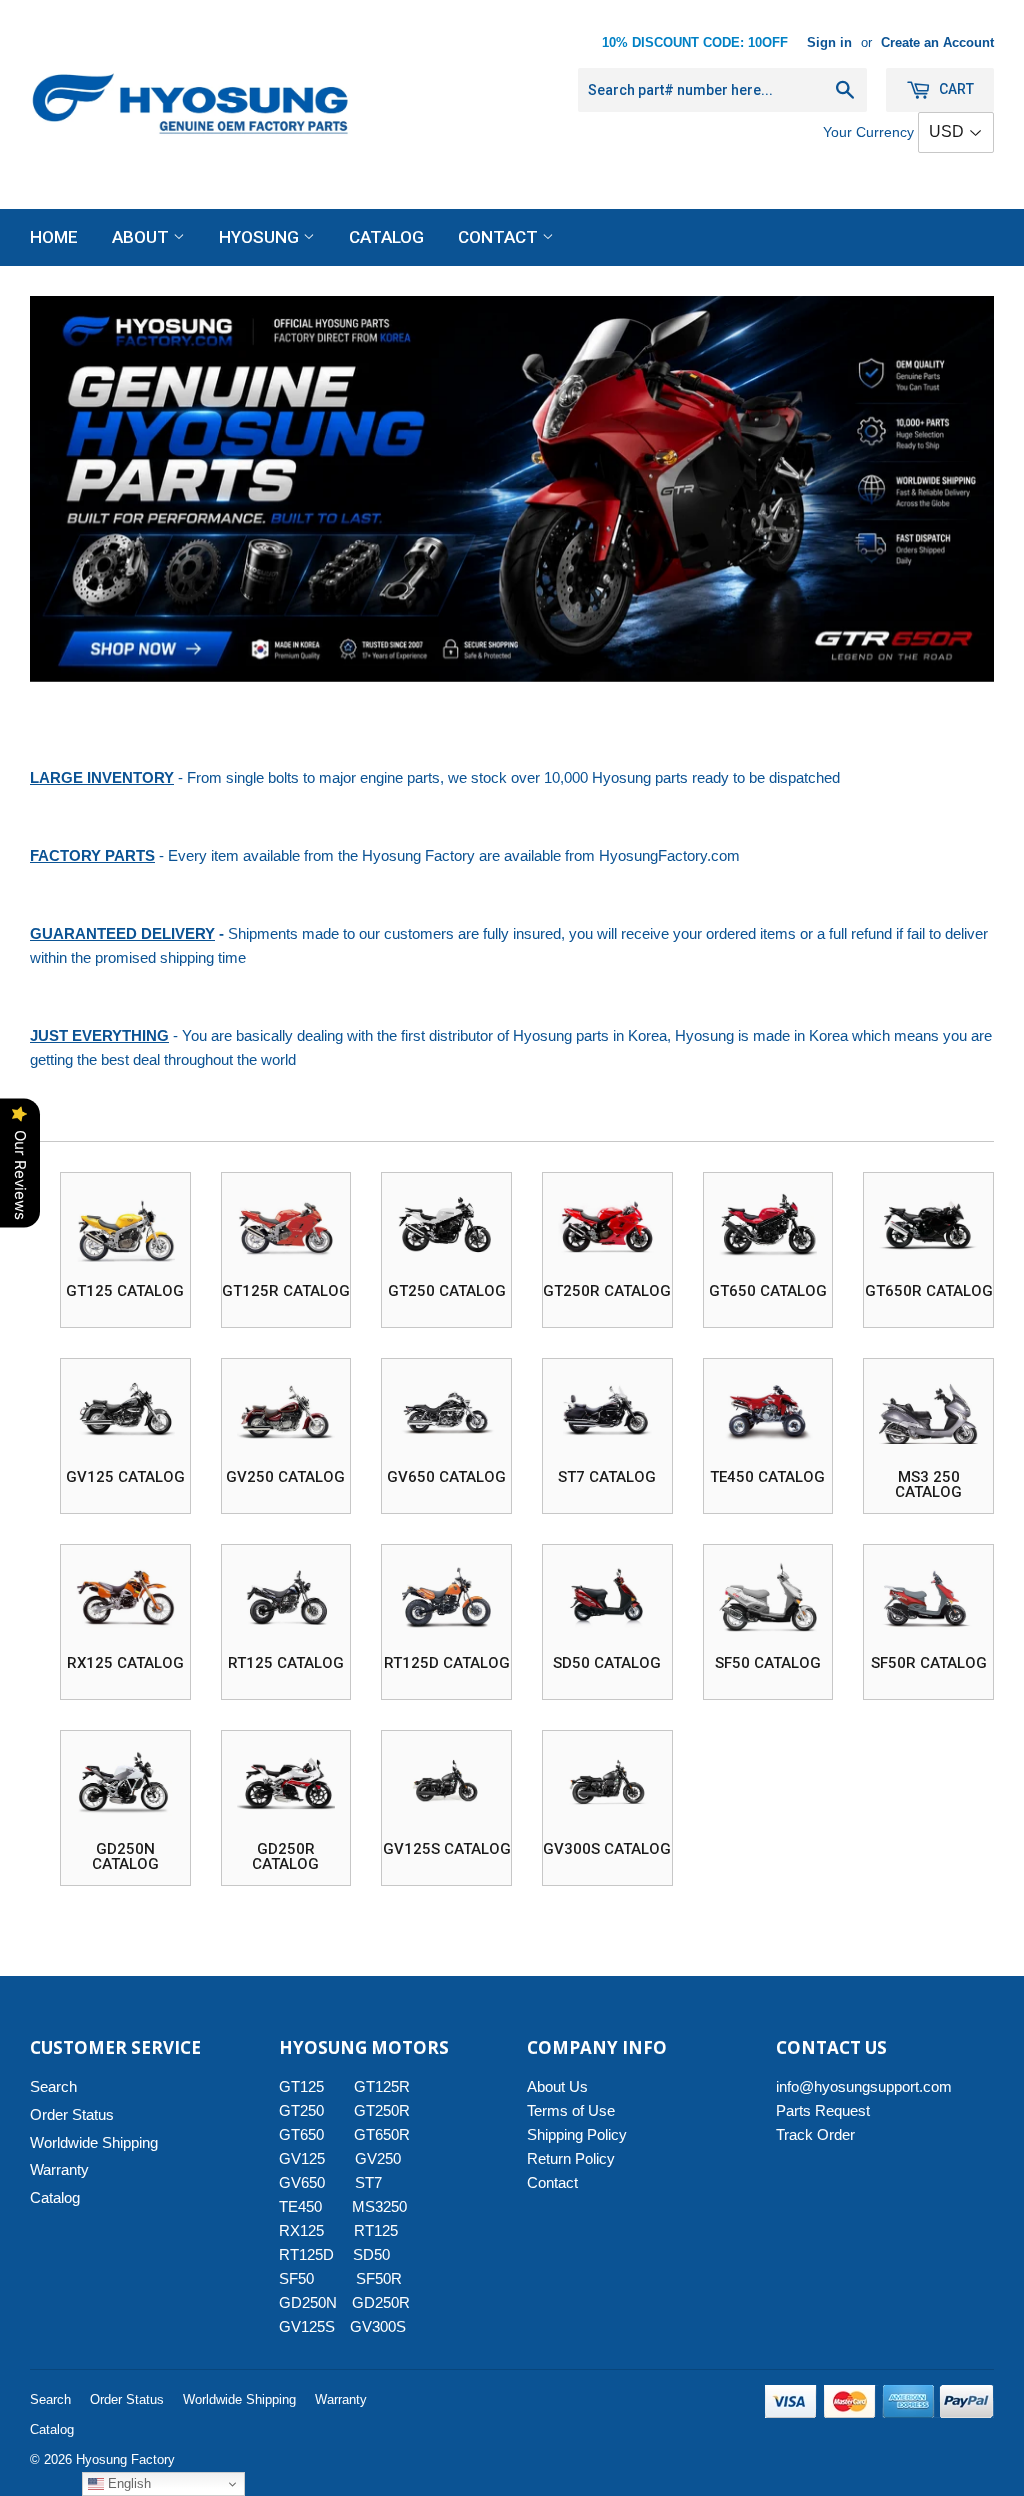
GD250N (308, 2302)
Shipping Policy (577, 2134)
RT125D (306, 2254)
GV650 (302, 2182)
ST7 (368, 2182)
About (142, 237)
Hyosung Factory (125, 2459)
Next (961, 489)
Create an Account (937, 42)
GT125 (301, 2086)
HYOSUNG (261, 237)
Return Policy (571, 2158)
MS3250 (379, 2206)
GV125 (302, 2158)
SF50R (379, 2278)
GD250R (381, 2302)
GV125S (307, 2326)
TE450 (300, 2206)
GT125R (382, 2086)
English (127, 2483)
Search (53, 2086)
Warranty (59, 2169)
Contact (500, 237)
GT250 (301, 2110)
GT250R (382, 2110)
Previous (62, 489)
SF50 (308, 2278)
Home (54, 237)
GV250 (378, 2158)
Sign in (829, 42)
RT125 (376, 2230)
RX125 (301, 2230)
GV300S (378, 2326)
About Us (557, 2086)
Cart (955, 89)
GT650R (382, 2134)
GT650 (301, 2134)
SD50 (371, 2254)
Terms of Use (571, 2110)
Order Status (72, 2114)
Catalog (386, 237)
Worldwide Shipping (94, 2142)
